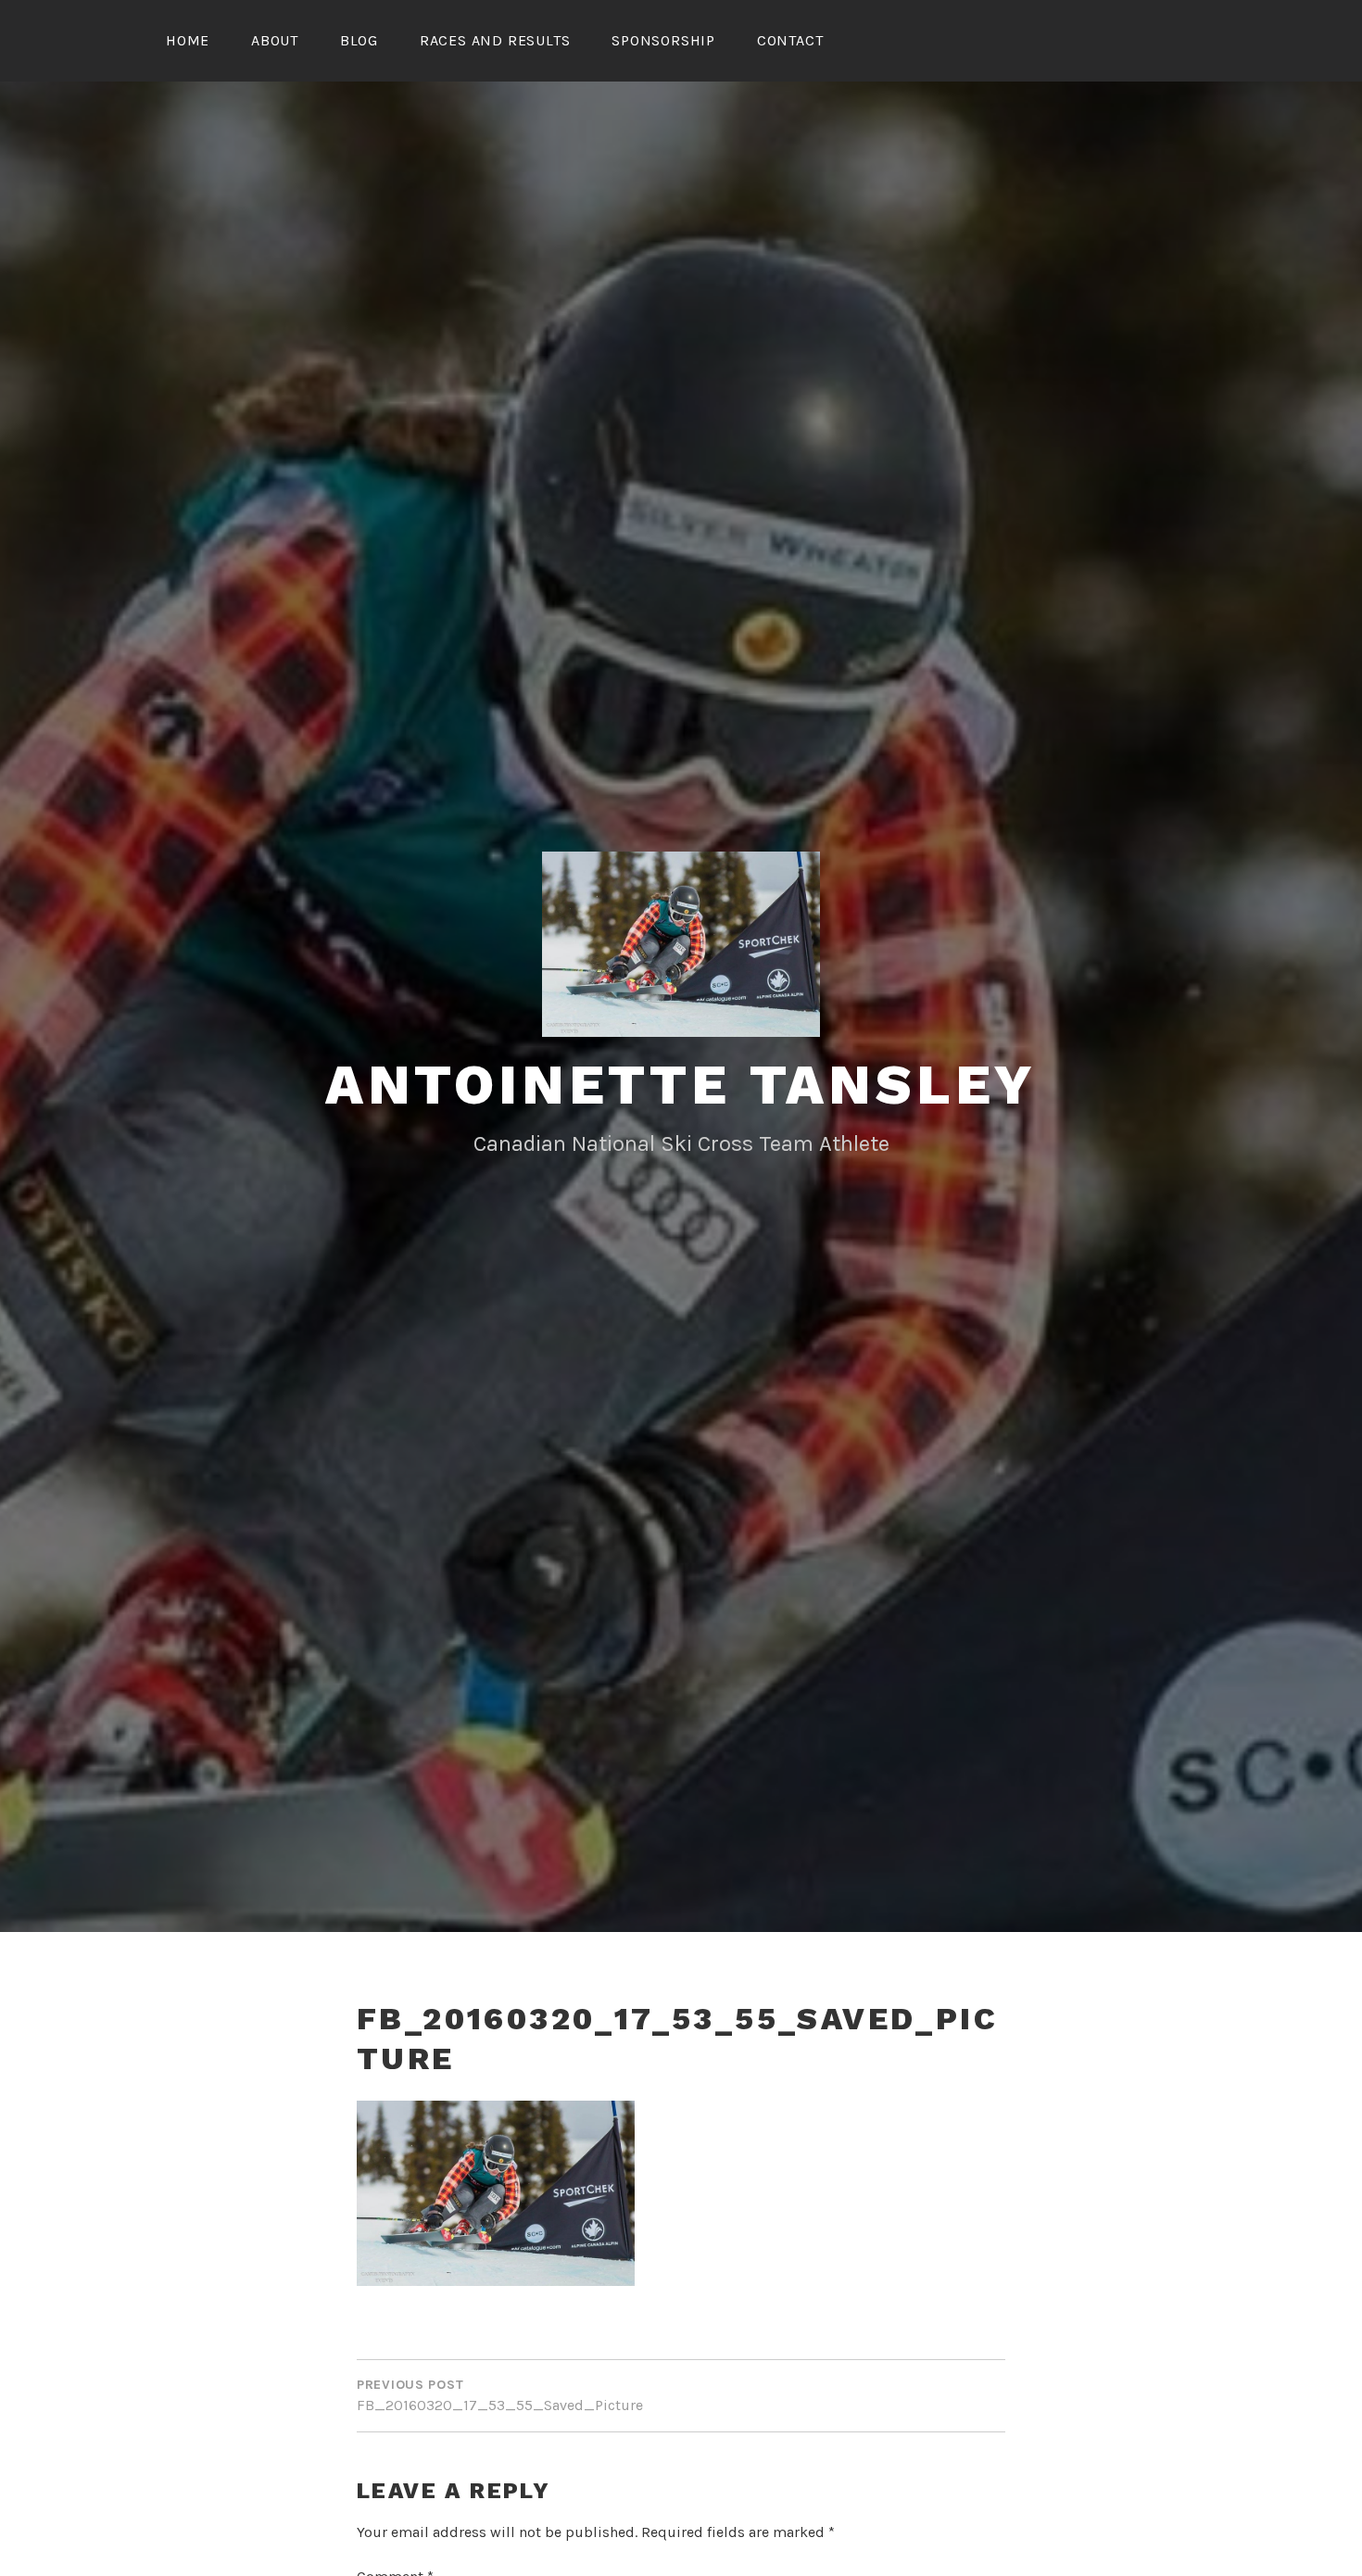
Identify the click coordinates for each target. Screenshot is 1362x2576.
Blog (359, 40)
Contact (790, 40)
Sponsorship (663, 40)
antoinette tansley (681, 1085)
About (275, 40)
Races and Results (495, 40)
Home (188, 40)
